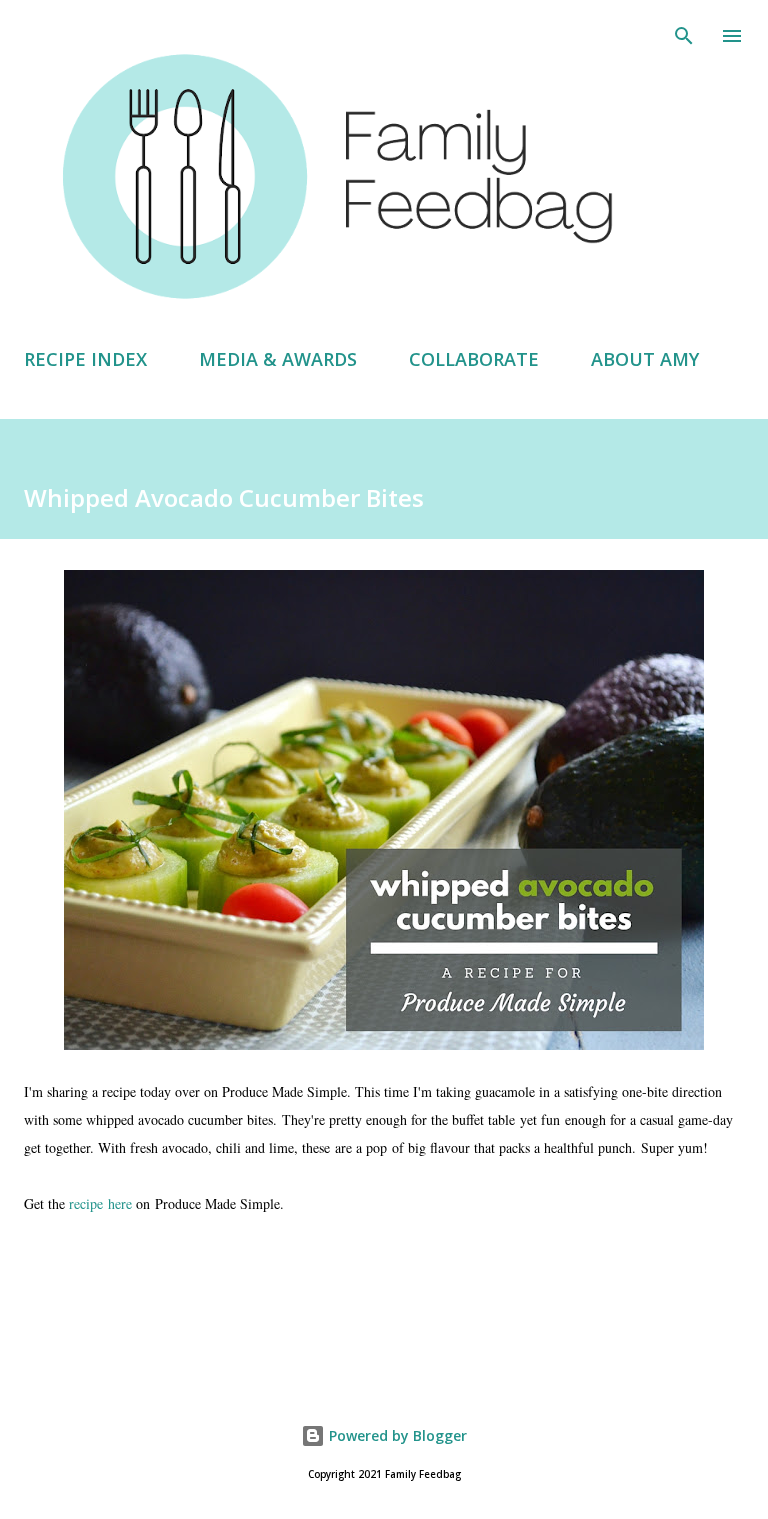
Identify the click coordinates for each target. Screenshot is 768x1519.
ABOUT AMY (645, 359)
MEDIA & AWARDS (278, 359)
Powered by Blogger (396, 1435)
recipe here (100, 1203)
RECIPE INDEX (85, 359)
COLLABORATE (474, 359)
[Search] (684, 36)
